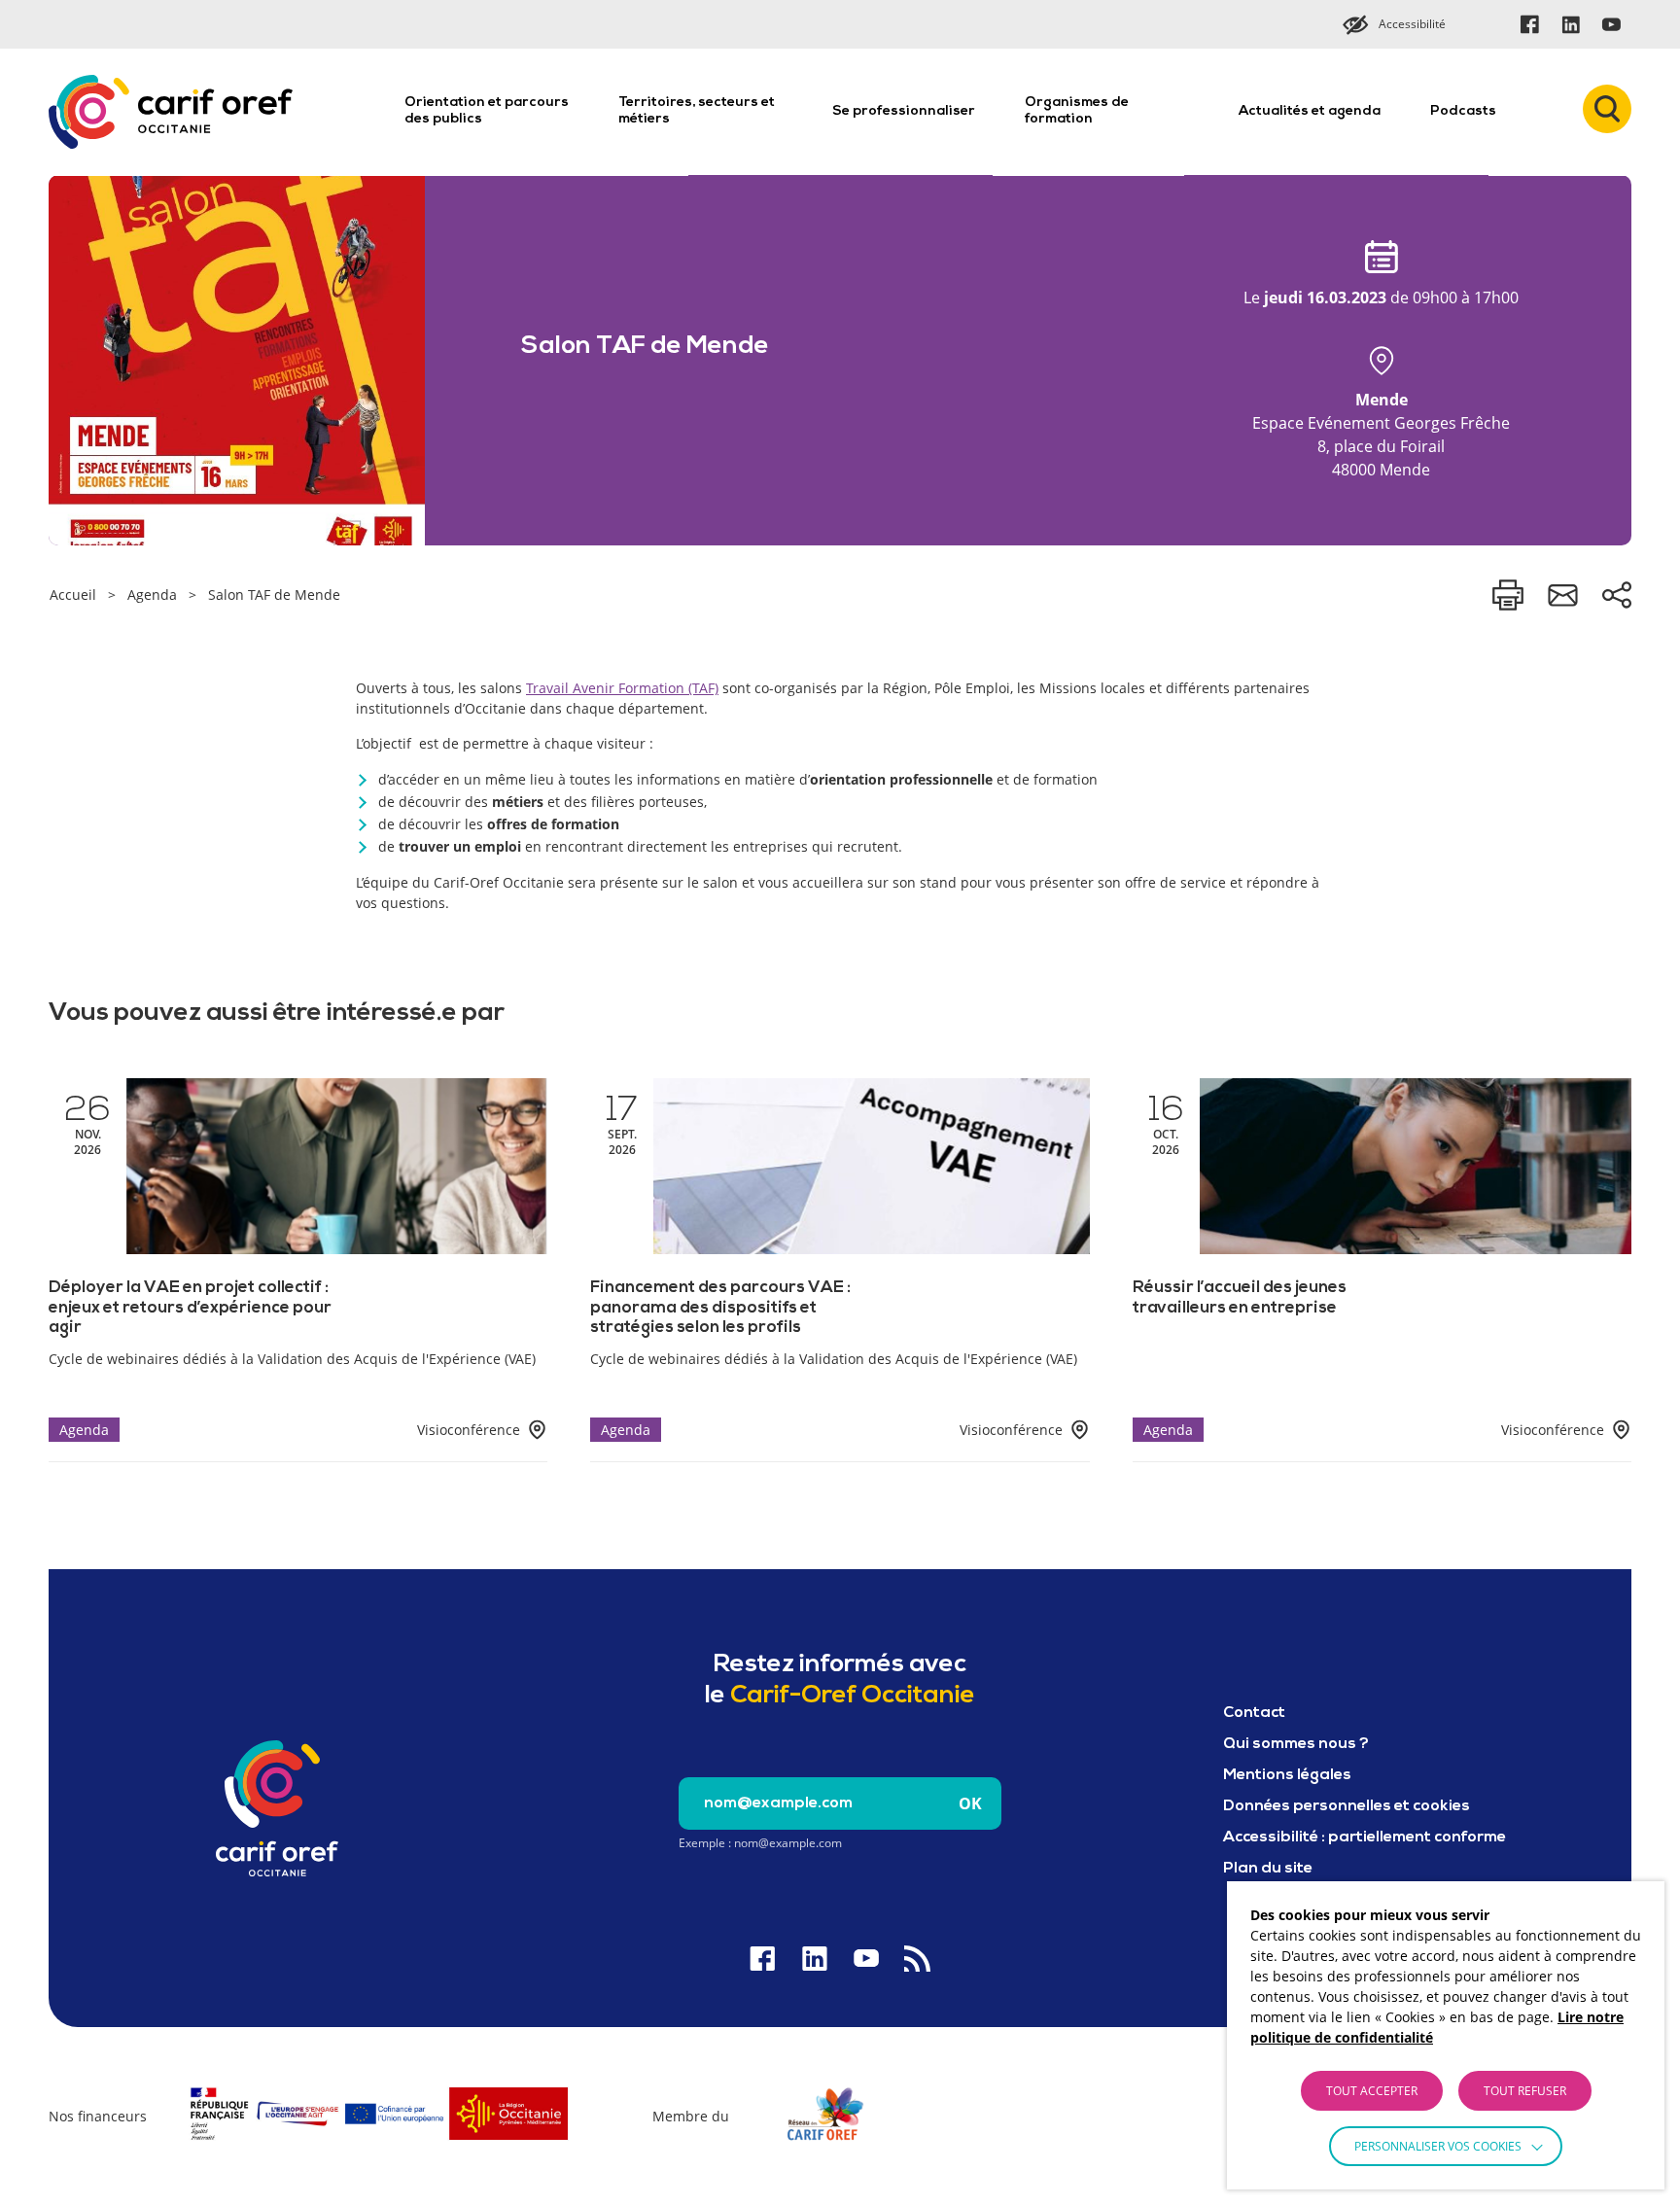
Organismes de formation (1077, 111)
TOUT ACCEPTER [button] (1372, 2091)
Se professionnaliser (904, 111)
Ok (970, 1803)
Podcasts (1463, 111)
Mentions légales (1287, 1775)
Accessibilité (1412, 24)
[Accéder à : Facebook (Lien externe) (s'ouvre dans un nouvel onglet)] (1529, 24)
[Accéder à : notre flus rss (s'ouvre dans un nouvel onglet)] (917, 1959)
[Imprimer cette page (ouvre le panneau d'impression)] (1508, 595)
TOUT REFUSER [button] (1525, 2091)
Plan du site (1268, 1869)
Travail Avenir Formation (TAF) (622, 688)
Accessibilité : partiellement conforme (1365, 1837)
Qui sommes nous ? (1296, 1744)
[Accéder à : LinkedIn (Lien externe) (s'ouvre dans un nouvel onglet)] (1570, 24)
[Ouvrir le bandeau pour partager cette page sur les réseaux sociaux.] (1617, 595)
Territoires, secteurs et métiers (697, 111)
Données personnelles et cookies (1347, 1806)
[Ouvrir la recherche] (1607, 109)
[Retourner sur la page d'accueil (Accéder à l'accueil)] (277, 1808)
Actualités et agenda (1310, 111)
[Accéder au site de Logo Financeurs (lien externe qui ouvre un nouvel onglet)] (378, 2143)
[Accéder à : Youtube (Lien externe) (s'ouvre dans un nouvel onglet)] (1611, 24)
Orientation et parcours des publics (487, 111)
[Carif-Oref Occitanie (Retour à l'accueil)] (171, 112)
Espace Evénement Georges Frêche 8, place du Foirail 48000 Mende (1381, 435)
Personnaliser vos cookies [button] (1438, 2146)
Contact (1254, 1713)
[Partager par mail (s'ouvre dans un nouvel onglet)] (1562, 595)
